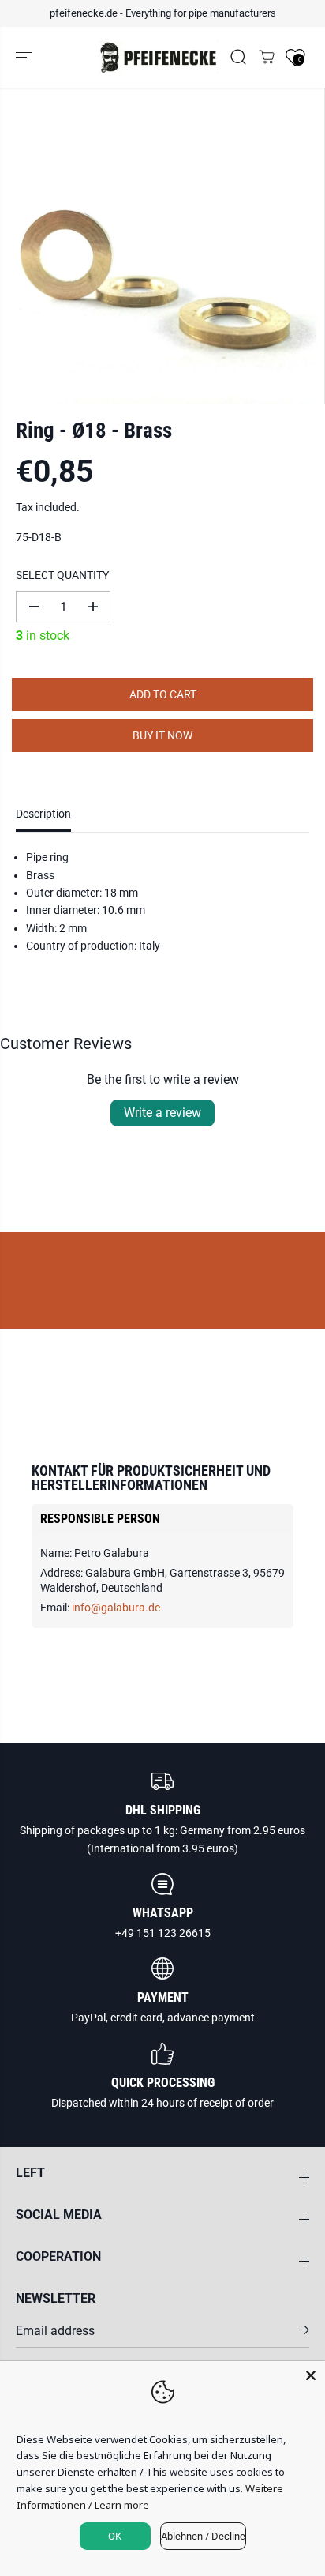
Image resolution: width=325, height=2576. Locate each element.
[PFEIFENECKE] (159, 58)
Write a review (162, 1113)
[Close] (311, 2375)
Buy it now (162, 735)
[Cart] (267, 57)
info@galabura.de (116, 1608)
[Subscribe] (303, 2333)
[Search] (238, 57)
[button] (25, 58)
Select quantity (62, 575)
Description (43, 814)
